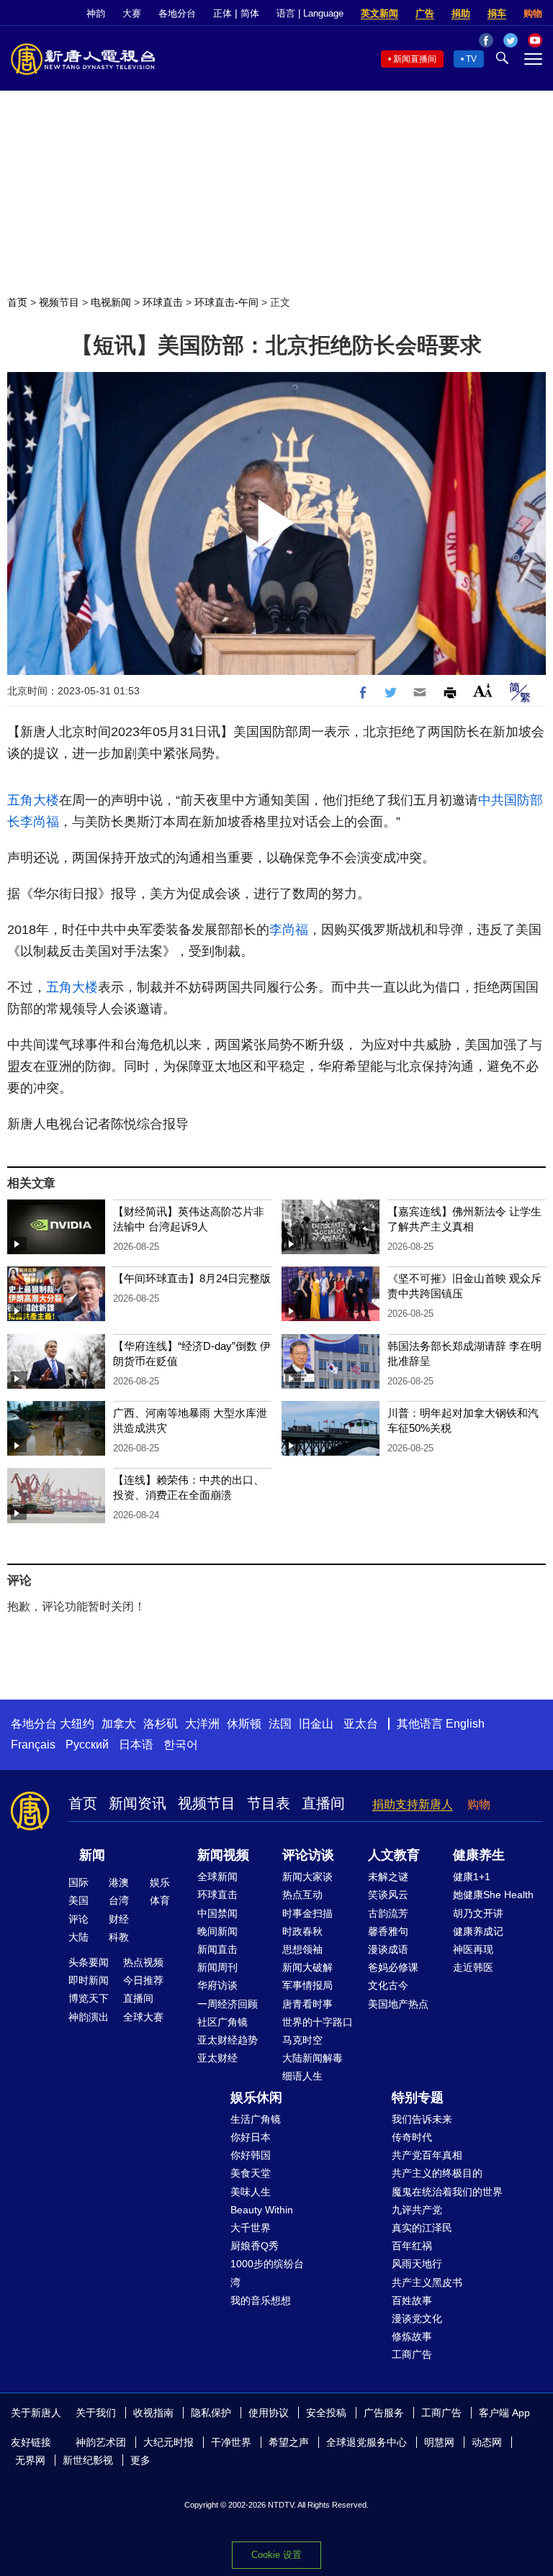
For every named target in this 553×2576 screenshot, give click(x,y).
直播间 (323, 1803)
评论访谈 (308, 1855)
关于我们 (96, 2413)
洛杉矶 (161, 1724)
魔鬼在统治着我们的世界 (447, 2192)
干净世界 (231, 2442)
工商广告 (412, 2354)
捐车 (497, 13)
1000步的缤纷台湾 (267, 2273)
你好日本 (251, 2137)
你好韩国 (251, 2155)
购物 (533, 13)
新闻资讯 (138, 1803)
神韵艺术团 (101, 2442)
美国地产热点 (398, 2004)
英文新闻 (379, 13)
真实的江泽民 (422, 2228)
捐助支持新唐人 (413, 1804)
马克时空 (302, 2040)
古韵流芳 (388, 1913)
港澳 (119, 1882)
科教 (119, 1937)
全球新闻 (217, 1877)
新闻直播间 (415, 59)
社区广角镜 (222, 2022)
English (465, 1724)
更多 (140, 2460)
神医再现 (473, 1949)
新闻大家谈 (307, 1877)
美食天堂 (251, 2173)
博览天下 (89, 1998)
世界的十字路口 (318, 2022)
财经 (119, 1919)
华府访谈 (217, 1985)
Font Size (483, 690)
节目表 (269, 1803)
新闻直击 (217, 1949)
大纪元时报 (168, 2442)
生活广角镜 (256, 2119)
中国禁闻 (217, 1913)
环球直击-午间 (226, 302)
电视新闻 (111, 302)
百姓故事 (412, 2300)
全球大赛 (143, 2017)
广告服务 (384, 2413)
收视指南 (153, 2413)
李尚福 (40, 822)
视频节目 (59, 302)
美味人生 (251, 2192)
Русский (87, 1745)
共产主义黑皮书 (427, 2282)
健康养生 (479, 1855)
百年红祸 (412, 2246)
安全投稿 (326, 2413)
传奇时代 (412, 2137)
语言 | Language (310, 13)
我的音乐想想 (261, 2300)
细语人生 (302, 2076)
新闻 (92, 1855)
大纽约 (77, 1724)
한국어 (181, 1745)
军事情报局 (307, 1985)
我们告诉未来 (422, 2119)
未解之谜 (388, 1877)
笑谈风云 (388, 1895)
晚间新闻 (217, 1931)
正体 (222, 13)
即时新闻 (89, 1980)
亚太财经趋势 (228, 2040)
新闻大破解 (307, 1967)
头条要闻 (89, 1962)
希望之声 (289, 2442)
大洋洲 (202, 1724)
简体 (250, 13)
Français (33, 1745)
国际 (78, 1882)
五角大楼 (33, 800)
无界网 (30, 2460)
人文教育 (394, 1855)
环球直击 (163, 302)
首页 (17, 302)
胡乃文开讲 (478, 1913)
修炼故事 (412, 2336)
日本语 (136, 1745)
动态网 (487, 2442)
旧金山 (316, 1724)
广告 (425, 13)
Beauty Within (262, 2210)
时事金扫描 (307, 1913)
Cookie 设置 (276, 2555)
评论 (78, 1919)
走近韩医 (473, 1967)
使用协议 (269, 2413)
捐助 (461, 13)
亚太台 (361, 1724)
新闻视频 (223, 1855)
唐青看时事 (307, 2004)
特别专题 (418, 2097)
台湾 (119, 1900)
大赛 (132, 13)
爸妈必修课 (393, 1967)
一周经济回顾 (228, 2004)
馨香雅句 (388, 1931)
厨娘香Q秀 (255, 2246)
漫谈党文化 (417, 2318)
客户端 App (504, 2413)
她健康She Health (493, 1895)
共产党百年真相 (427, 2155)
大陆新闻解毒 (313, 2058)
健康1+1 (472, 1877)
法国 (280, 1724)
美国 (78, 1900)
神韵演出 (89, 2017)
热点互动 (302, 1895)
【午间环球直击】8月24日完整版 (192, 1278)
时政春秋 (302, 1931)
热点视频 (143, 1962)
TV (471, 59)
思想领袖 (302, 1949)
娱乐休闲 (256, 2097)
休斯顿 (244, 1724)
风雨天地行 (417, 2264)
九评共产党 (417, 2210)
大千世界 (251, 2228)
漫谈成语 (388, 1949)
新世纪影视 (88, 2460)
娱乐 (160, 1882)
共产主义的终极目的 (437, 2173)
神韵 (96, 13)
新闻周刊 (217, 1967)
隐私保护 (211, 2413)
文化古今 (388, 1985)
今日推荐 (143, 1980)
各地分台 (177, 13)
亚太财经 (217, 2058)
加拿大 (119, 1724)
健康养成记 (478, 1931)
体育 (160, 1900)
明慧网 (439, 2442)
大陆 (78, 1937)
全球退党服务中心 (367, 2442)
